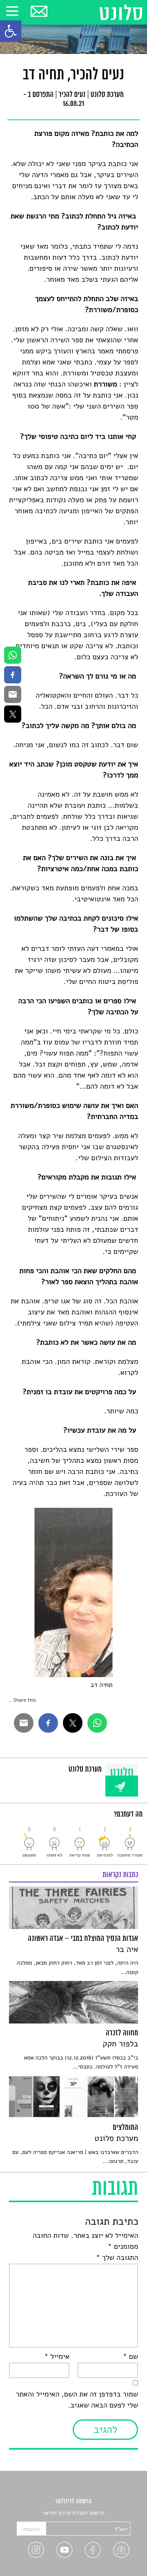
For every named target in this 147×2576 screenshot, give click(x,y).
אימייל (57, 2357)
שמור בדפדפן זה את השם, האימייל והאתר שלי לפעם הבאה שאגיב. (77, 2400)
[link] (11, 31)
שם (130, 2357)
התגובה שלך (117, 2258)
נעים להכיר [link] (72, 95)
